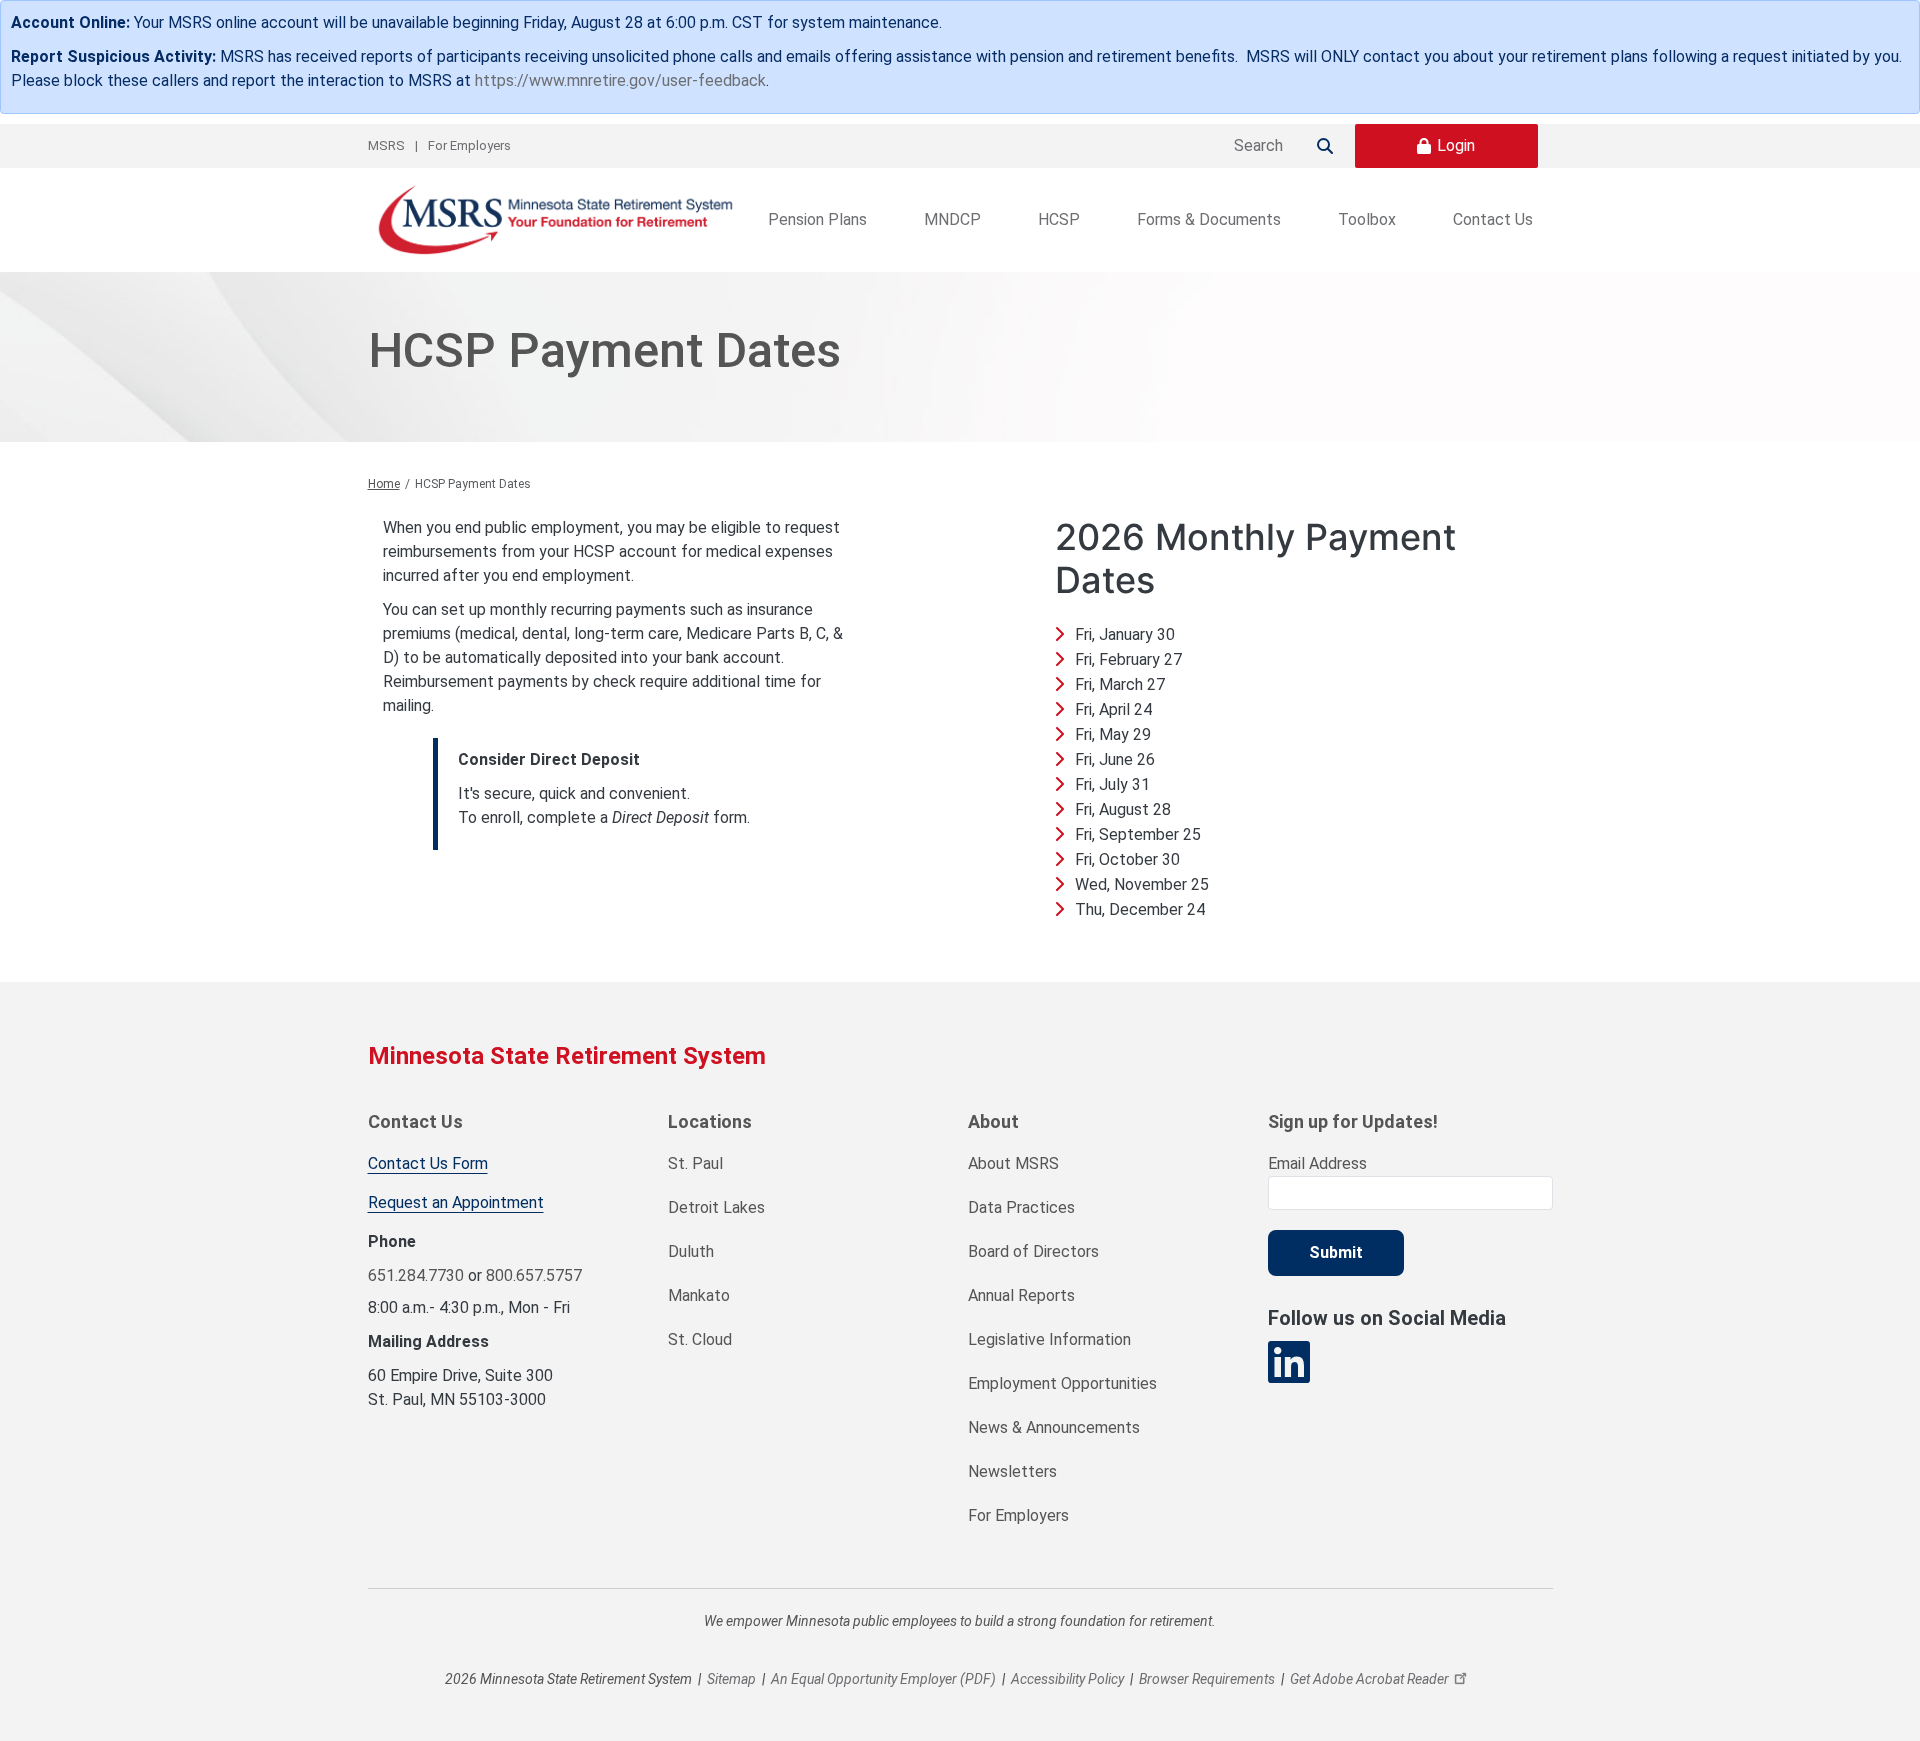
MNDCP (952, 219)
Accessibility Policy (1067, 1679)
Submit (1336, 1252)
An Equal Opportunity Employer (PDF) (883, 1679)
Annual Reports (1021, 1295)
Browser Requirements (1207, 1679)
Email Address (1317, 1163)
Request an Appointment (456, 1202)
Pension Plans (817, 219)
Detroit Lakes (716, 1207)
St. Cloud (700, 1339)
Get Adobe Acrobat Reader (1369, 1679)
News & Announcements (1054, 1427)
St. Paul (695, 1163)
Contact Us (1493, 219)
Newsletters (1012, 1471)
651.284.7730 (416, 1275)
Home (384, 484)
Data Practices (1021, 1207)
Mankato (699, 1295)
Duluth (691, 1251)
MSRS (386, 145)
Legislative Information (1049, 1339)
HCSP (1059, 219)
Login (1456, 145)
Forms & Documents (1209, 219)
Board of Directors (1033, 1251)
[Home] (553, 220)
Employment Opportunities (1062, 1383)
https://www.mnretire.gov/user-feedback (620, 80)
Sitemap (731, 1679)
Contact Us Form (428, 1163)
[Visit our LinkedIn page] (1289, 1362)
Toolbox (1367, 219)
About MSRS (1013, 1163)
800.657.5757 (534, 1275)
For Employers (469, 145)
